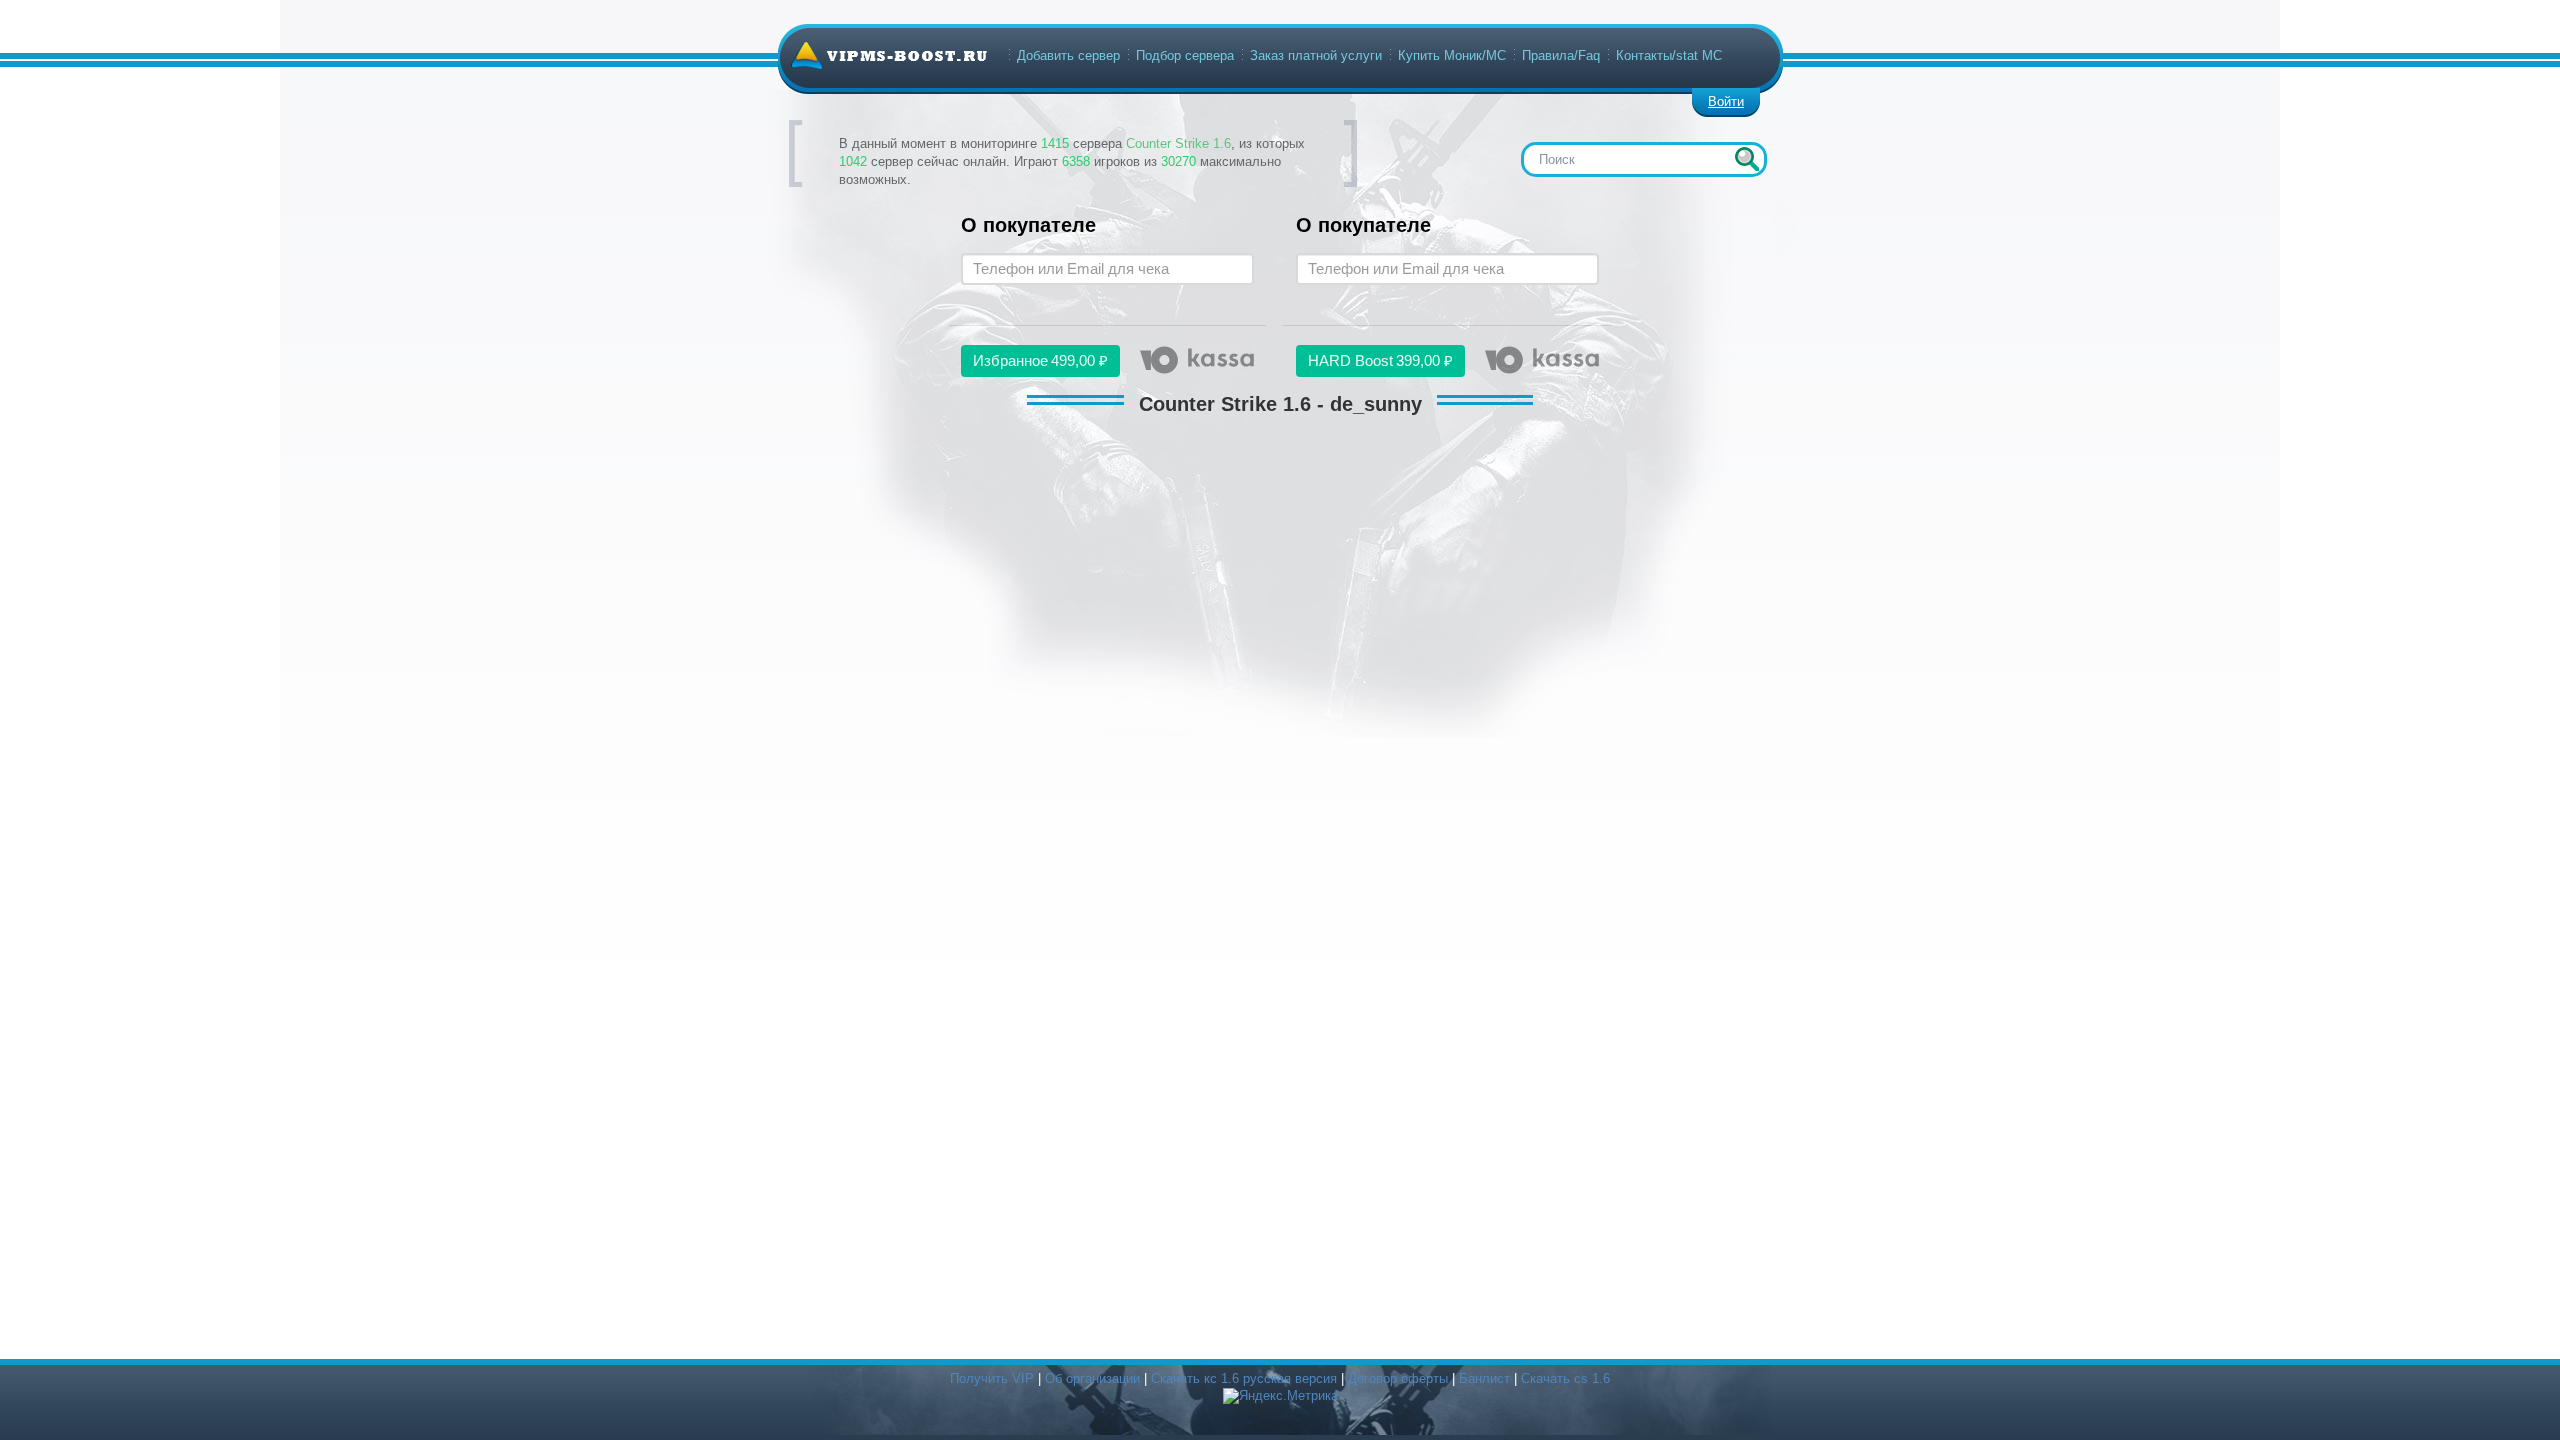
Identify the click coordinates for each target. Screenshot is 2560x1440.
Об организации (1092, 1378)
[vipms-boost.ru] (889, 55)
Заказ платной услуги (1316, 55)
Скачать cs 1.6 (1565, 1378)
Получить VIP (992, 1378)
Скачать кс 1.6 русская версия (1244, 1378)
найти (1747, 159)
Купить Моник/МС (1452, 55)
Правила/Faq (1561, 55)
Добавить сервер (1068, 55)
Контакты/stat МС (1669, 55)
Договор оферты (1398, 1378)
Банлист (1484, 1378)
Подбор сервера (1185, 55)
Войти (1726, 101)
